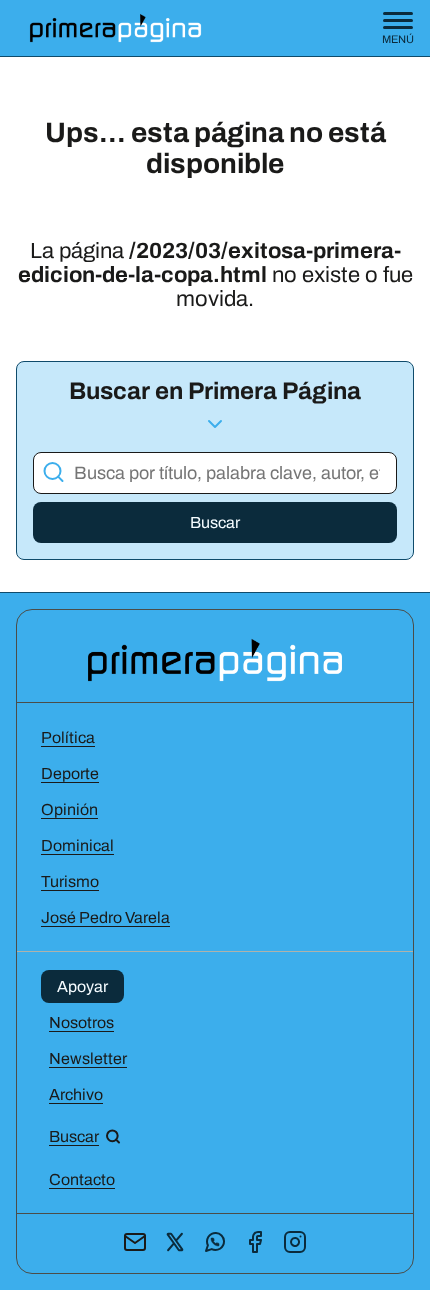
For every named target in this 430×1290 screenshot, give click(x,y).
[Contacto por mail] (135, 1243)
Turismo (70, 881)
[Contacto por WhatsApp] (215, 1243)
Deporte (70, 773)
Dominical (77, 845)
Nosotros (81, 1022)
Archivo (76, 1094)
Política (68, 737)
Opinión (69, 809)
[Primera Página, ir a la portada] (215, 658)
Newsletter (88, 1058)
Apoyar (82, 986)
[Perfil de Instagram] (295, 1243)
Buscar (215, 522)
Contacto (82, 1179)
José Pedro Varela (105, 917)
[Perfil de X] (175, 1243)
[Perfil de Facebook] (255, 1243)
